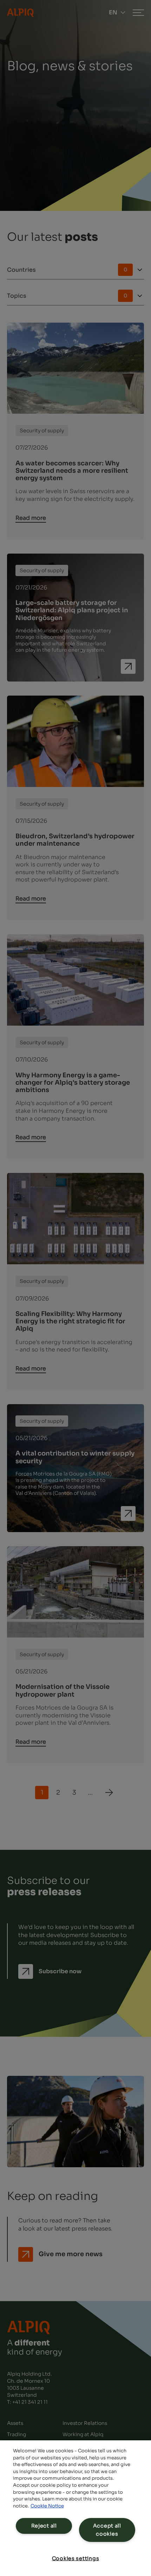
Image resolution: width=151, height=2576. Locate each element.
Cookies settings (76, 2558)
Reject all (44, 2526)
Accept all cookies (107, 2530)
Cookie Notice (47, 2506)
